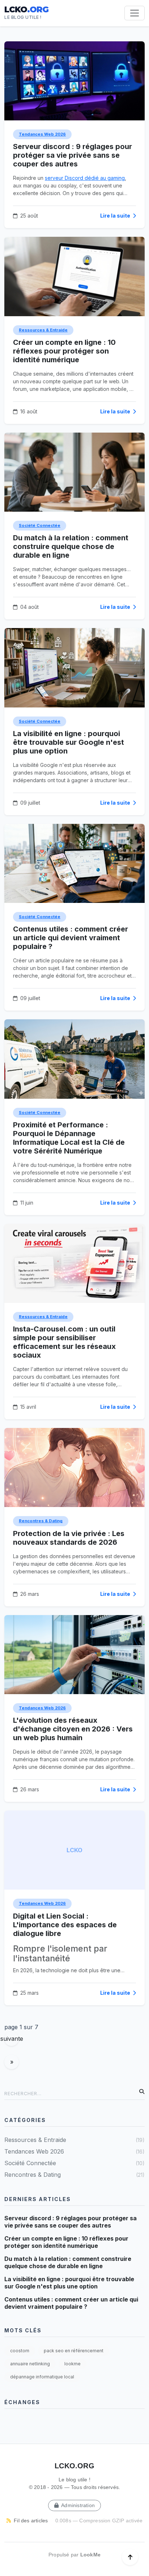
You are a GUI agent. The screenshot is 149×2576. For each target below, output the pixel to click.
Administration (77, 2505)
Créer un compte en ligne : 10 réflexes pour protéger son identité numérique (64, 351)
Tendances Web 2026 (42, 134)
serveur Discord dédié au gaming (85, 178)
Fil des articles (30, 2521)
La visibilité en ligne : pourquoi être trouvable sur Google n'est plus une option (69, 742)
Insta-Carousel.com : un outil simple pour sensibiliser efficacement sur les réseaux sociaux (64, 1342)
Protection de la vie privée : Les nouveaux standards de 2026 (69, 1538)
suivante (12, 2039)
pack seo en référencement (74, 2351)
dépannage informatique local (42, 2377)
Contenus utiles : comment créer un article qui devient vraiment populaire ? (71, 938)
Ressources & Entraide (43, 330)
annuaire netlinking (30, 2364)
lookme (73, 2364)
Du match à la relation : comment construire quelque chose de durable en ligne (71, 546)
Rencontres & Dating (41, 1521)
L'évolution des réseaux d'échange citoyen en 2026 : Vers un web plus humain (73, 1729)
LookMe (90, 2555)
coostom (20, 2351)
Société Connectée (40, 525)
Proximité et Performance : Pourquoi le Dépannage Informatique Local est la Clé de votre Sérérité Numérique (69, 1138)
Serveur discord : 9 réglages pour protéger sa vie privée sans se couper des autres (73, 155)
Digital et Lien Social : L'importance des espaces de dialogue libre (65, 1925)
